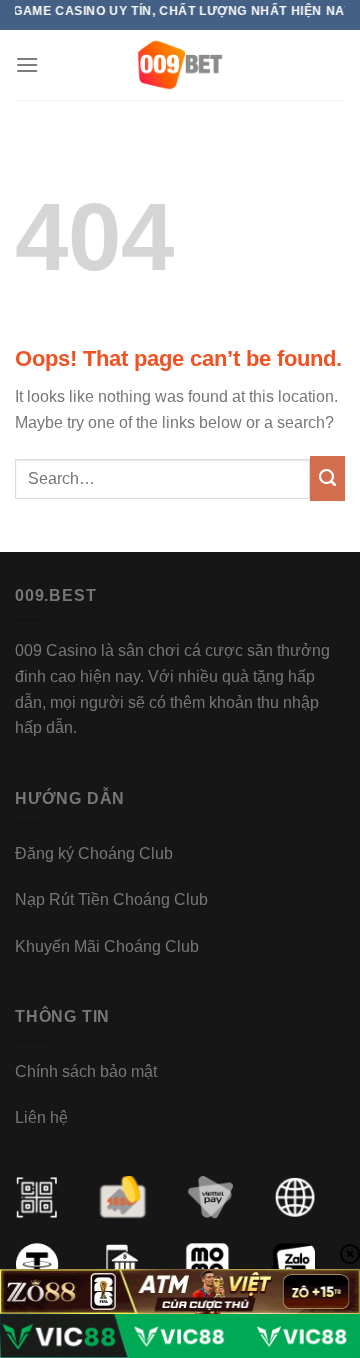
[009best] (180, 65)
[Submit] (327, 479)
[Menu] (27, 64)
